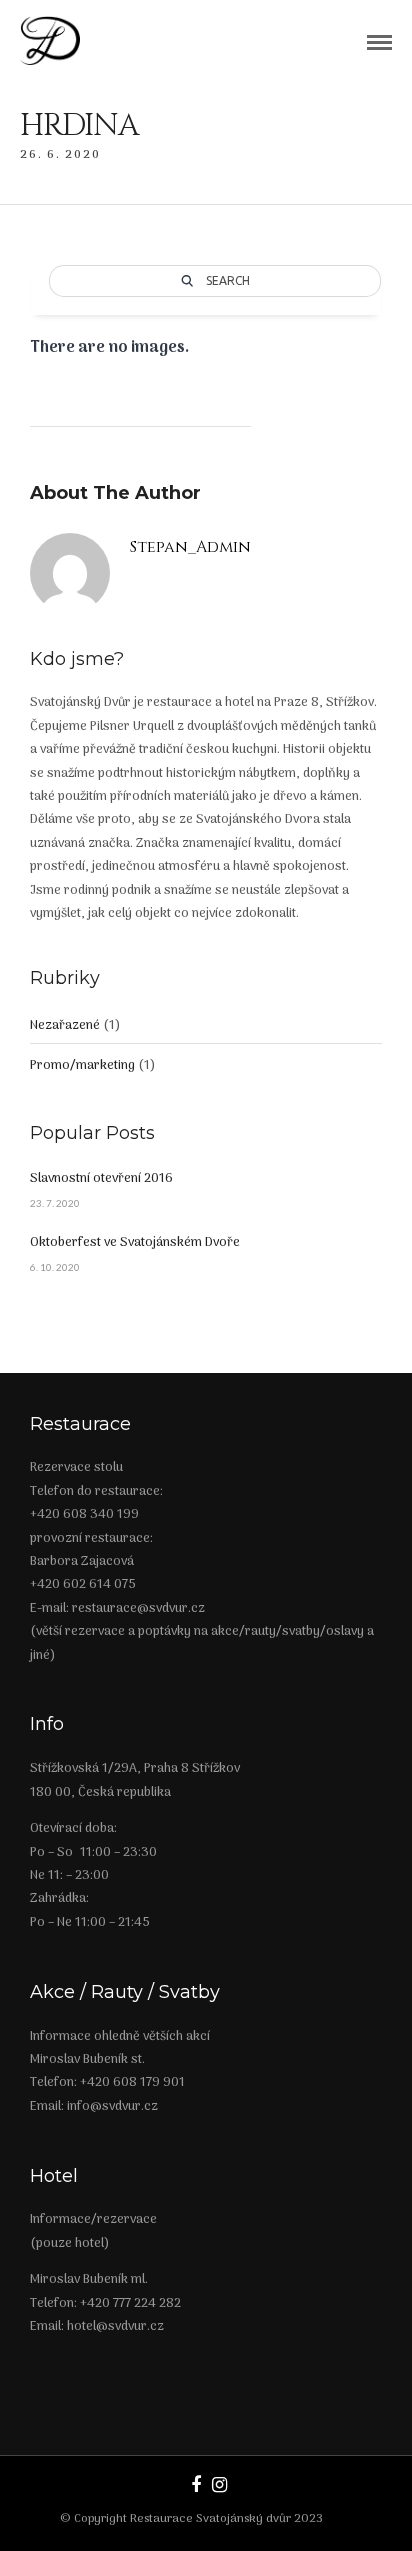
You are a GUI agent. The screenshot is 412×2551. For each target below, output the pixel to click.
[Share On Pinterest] (97, 2472)
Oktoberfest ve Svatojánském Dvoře (135, 1242)
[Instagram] (219, 2485)
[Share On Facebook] (40, 2472)
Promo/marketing (82, 1065)
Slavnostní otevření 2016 (101, 1178)
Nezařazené (65, 1025)
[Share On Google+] (129, 2472)
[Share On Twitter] (67, 2472)
